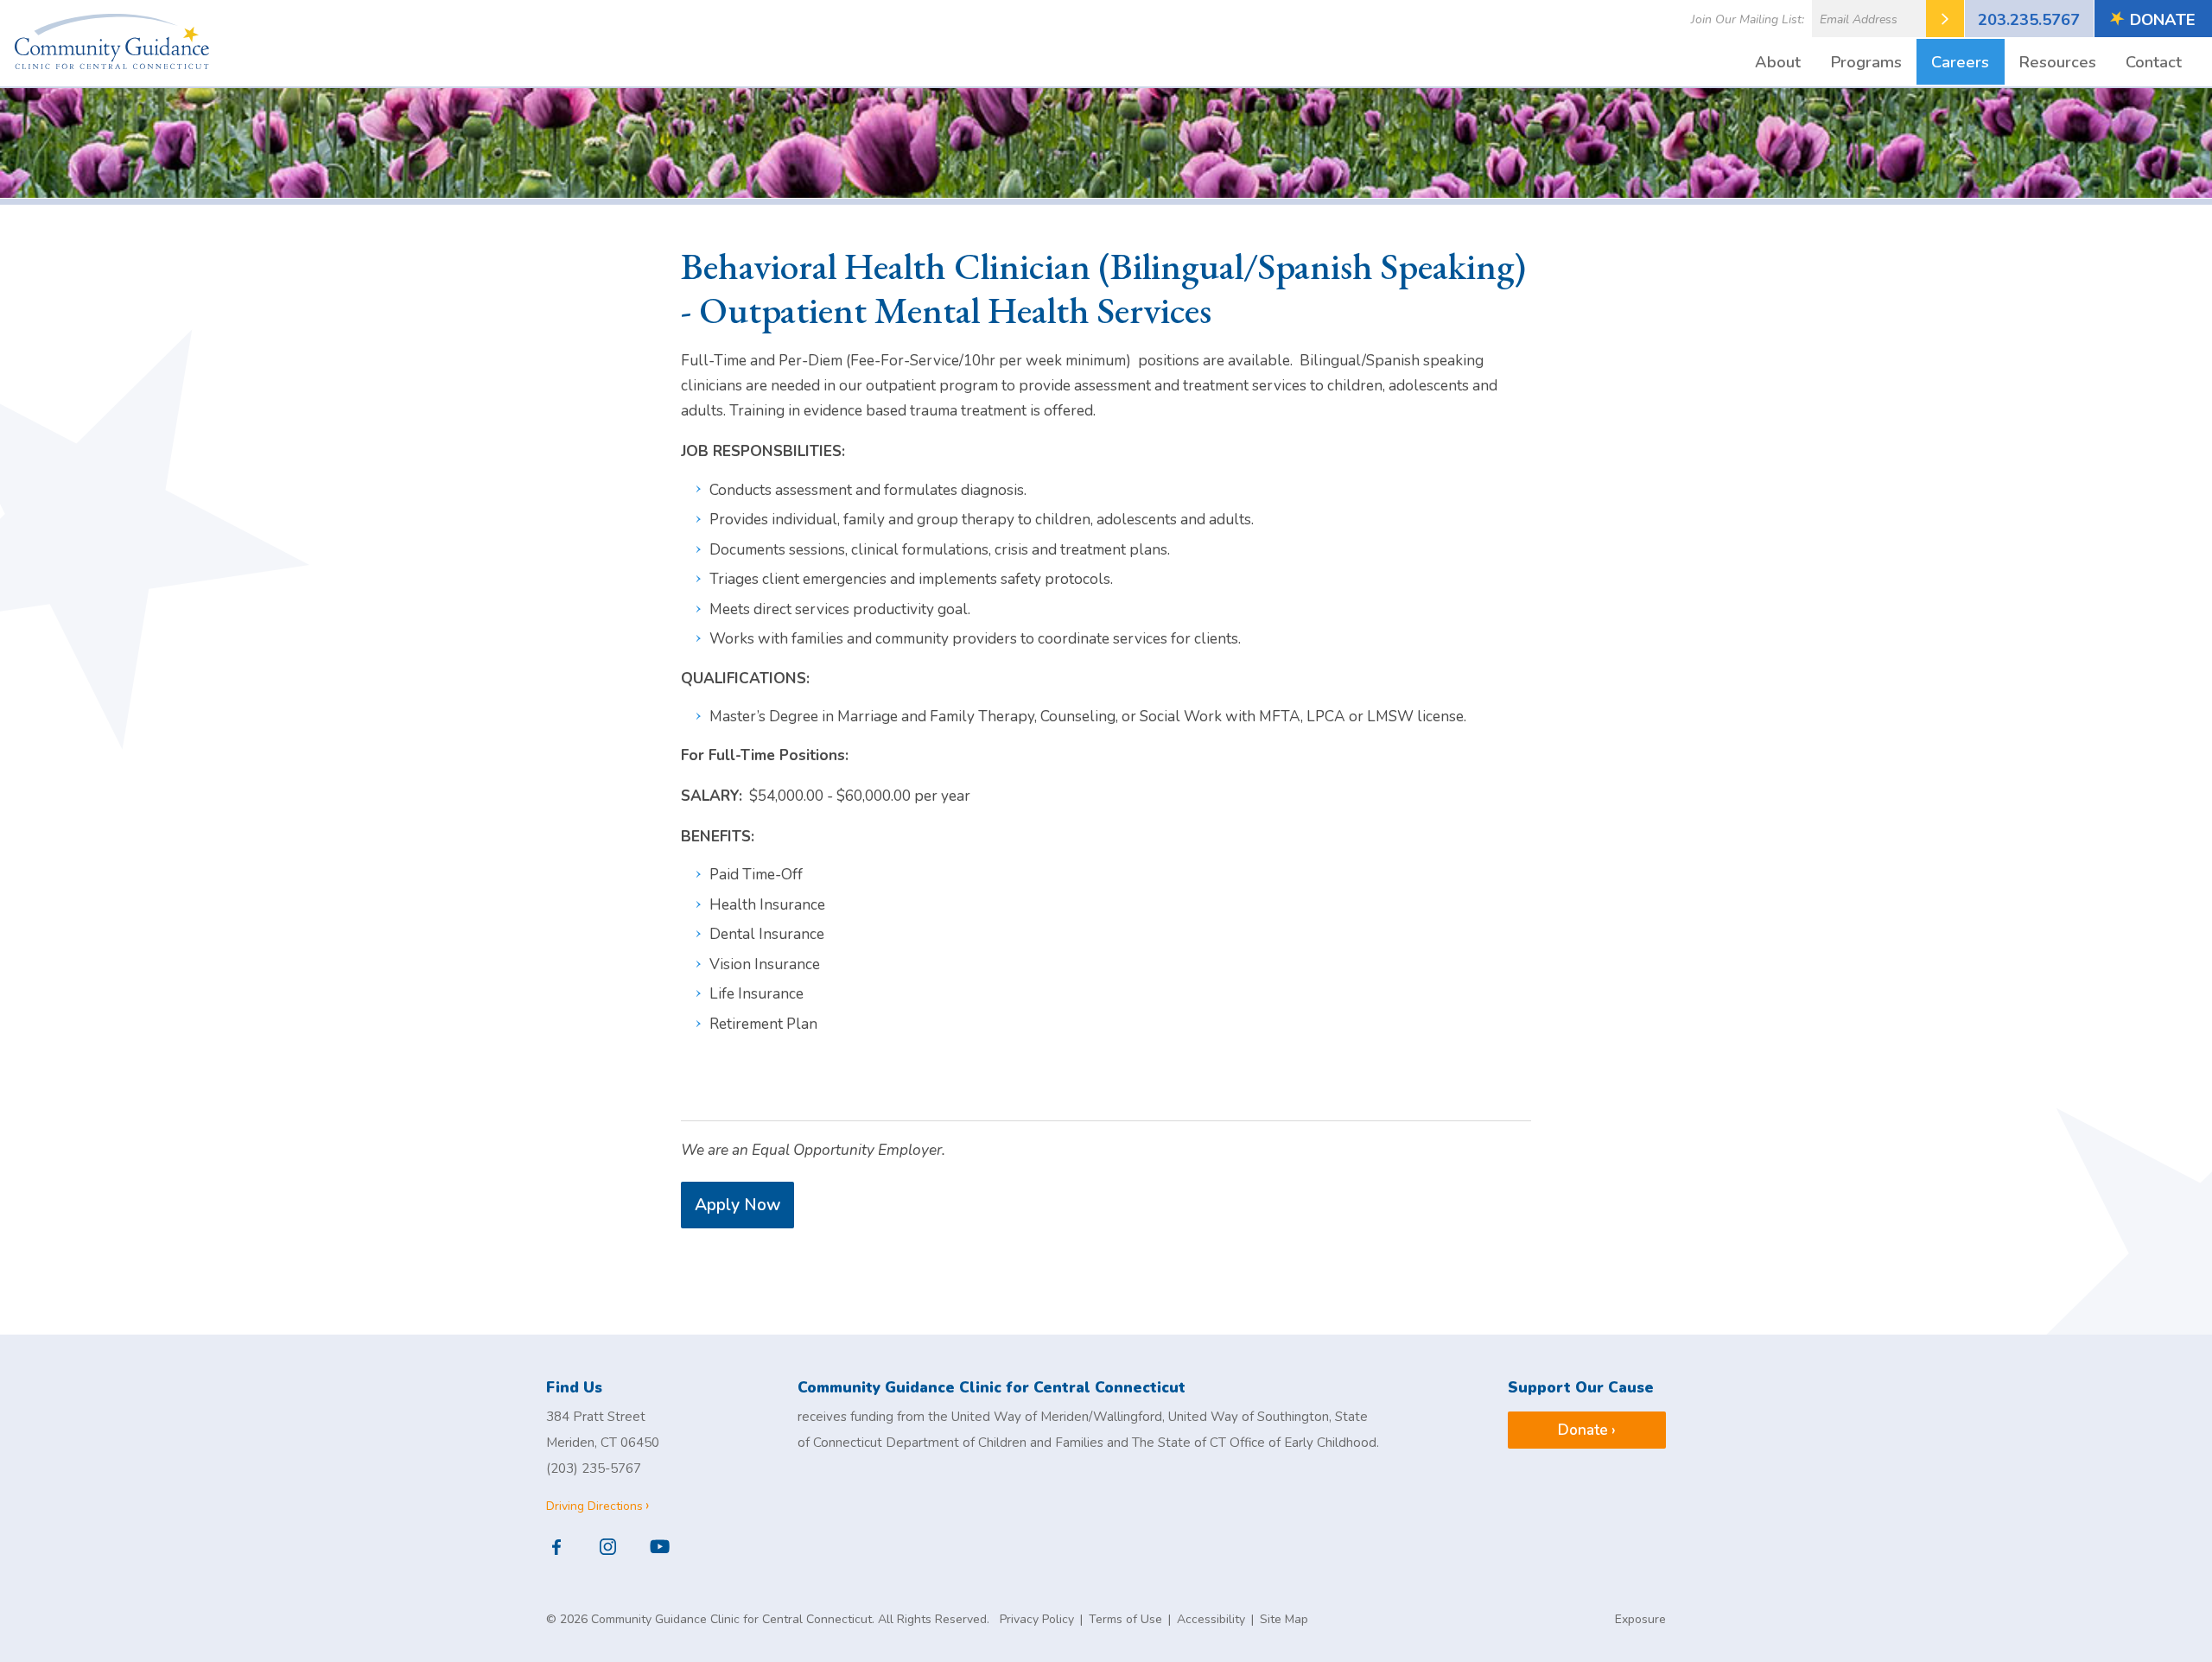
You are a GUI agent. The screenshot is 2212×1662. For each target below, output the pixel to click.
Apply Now (737, 1205)
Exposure (1640, 1619)
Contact (2154, 62)
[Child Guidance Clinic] (112, 45)
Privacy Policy (1037, 1619)
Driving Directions (594, 1506)
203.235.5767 (2029, 19)
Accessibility (1211, 1619)
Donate (2163, 19)
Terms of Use (1125, 1619)
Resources (2058, 62)
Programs (1866, 62)
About (1778, 62)
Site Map (1284, 1619)
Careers (1960, 62)
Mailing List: (1748, 19)
